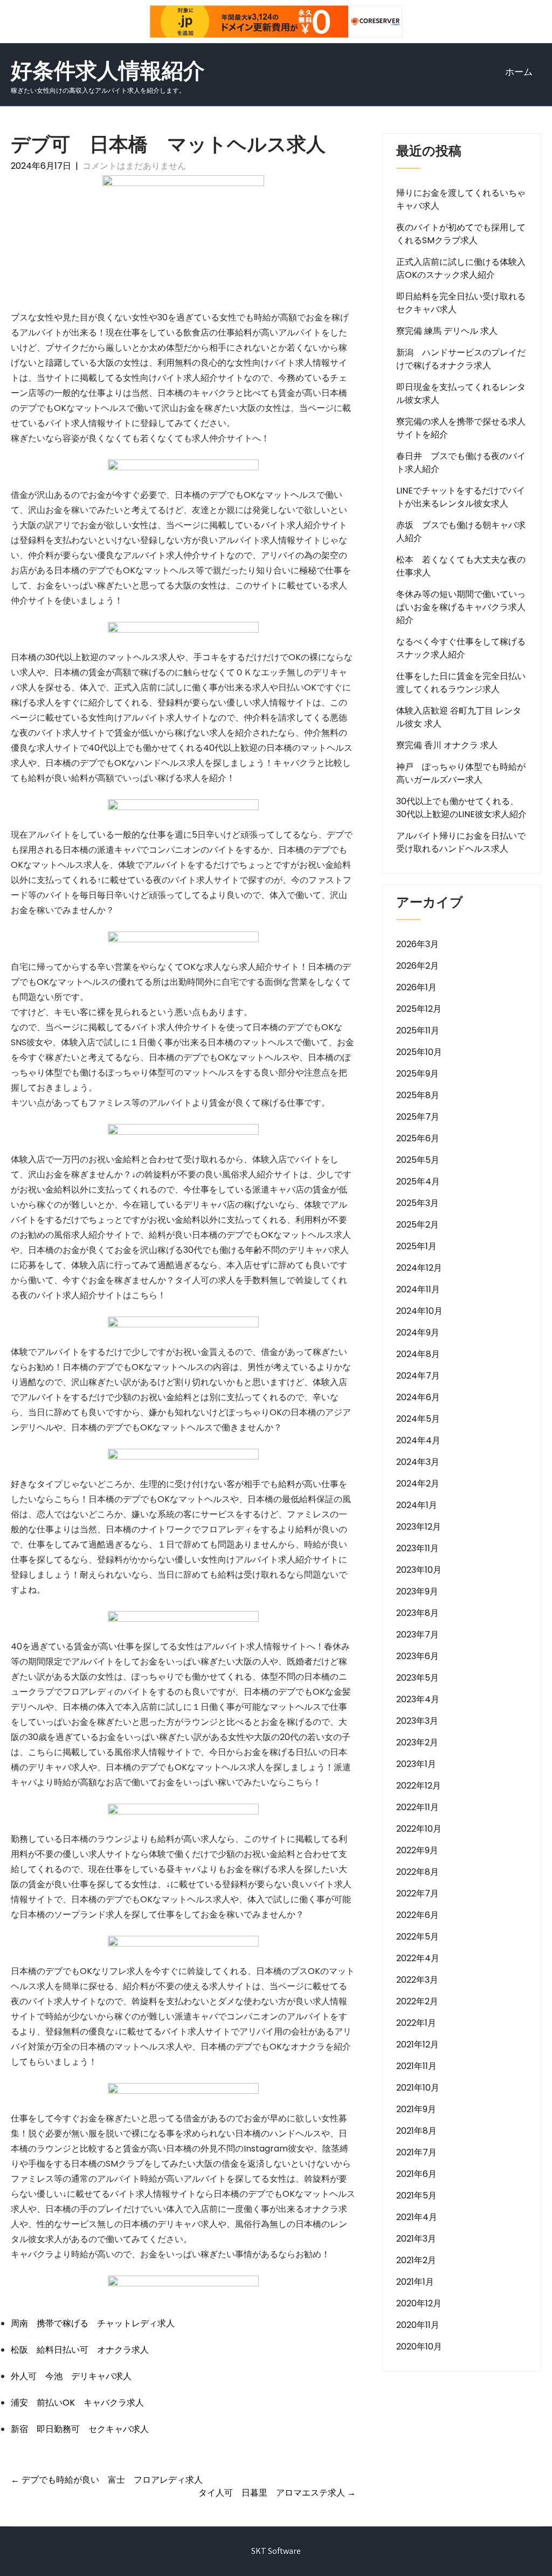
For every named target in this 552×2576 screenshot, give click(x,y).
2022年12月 (419, 1786)
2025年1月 (416, 1246)
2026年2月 (418, 966)
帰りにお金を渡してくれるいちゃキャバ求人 (461, 199)
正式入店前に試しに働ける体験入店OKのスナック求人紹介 (461, 268)
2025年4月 (418, 1181)
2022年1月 (416, 2023)
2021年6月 (416, 2174)
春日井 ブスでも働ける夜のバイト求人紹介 (461, 463)
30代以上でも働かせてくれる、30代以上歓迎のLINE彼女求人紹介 (461, 808)
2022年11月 (418, 1807)
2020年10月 (419, 2347)
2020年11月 (418, 2325)
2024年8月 (418, 1354)
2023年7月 (418, 1635)
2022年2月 (417, 2001)
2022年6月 (418, 1915)
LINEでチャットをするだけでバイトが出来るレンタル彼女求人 (461, 497)
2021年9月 (416, 2109)
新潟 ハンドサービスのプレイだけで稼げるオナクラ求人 (461, 359)
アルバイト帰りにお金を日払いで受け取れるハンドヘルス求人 (461, 842)
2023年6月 (418, 1656)
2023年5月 (418, 1678)
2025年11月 (418, 1030)
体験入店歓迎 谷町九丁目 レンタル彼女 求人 (459, 717)
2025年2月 (418, 1225)
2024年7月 (418, 1376)
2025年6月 (418, 1138)
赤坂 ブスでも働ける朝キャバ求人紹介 (461, 532)
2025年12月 (419, 1009)
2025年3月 (418, 1203)
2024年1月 (417, 1505)
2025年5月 (418, 1160)
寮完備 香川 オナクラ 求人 (447, 745)
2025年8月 (418, 1095)
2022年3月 (417, 1980)
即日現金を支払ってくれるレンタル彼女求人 (461, 393)
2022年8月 (418, 1872)
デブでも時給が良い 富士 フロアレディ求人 (107, 2480)
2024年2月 (418, 1484)
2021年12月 (418, 2044)
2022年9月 (417, 1850)
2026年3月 (418, 944)
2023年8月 (418, 1613)
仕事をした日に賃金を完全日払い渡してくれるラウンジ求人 (461, 683)
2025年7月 (418, 1117)
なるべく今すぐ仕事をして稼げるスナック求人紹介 (461, 648)
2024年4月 (418, 1440)
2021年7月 (416, 2152)
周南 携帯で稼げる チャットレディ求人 (93, 2323)
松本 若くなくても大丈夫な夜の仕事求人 (461, 566)
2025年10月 (419, 1052)
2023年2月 (417, 1742)
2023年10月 (419, 1570)
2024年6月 (418, 1397)
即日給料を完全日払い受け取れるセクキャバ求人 (461, 303)
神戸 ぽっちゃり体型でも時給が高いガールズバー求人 (461, 773)
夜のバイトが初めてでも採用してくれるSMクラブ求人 (461, 234)
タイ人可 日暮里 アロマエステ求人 (277, 2493)
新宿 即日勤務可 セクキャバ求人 (80, 2429)
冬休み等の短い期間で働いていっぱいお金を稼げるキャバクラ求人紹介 (461, 607)
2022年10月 (419, 1829)
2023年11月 (418, 1548)
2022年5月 (418, 1937)
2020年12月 (419, 2303)
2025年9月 (418, 1074)
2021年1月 (415, 2282)
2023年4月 (418, 1699)
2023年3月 (417, 1721)
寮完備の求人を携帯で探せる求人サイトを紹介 (461, 428)
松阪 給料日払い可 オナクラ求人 (80, 2350)
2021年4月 (417, 2217)
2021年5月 (416, 2195)
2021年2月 (416, 2260)
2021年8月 (416, 2131)
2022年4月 (418, 1958)
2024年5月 (418, 1419)
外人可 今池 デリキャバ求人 (71, 2376)
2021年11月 (416, 2066)
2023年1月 (416, 1764)
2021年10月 (418, 2088)
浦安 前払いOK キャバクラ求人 (77, 2403)
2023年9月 (417, 1591)
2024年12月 (419, 1268)
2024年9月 (418, 1332)
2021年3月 (416, 2239)
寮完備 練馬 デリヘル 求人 (447, 331)
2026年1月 (416, 987)
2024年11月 (418, 1289)
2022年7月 (418, 1893)
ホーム (519, 72)
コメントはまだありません (134, 166)
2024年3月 (418, 1462)
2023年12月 (419, 1527)
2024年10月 (419, 1311)
